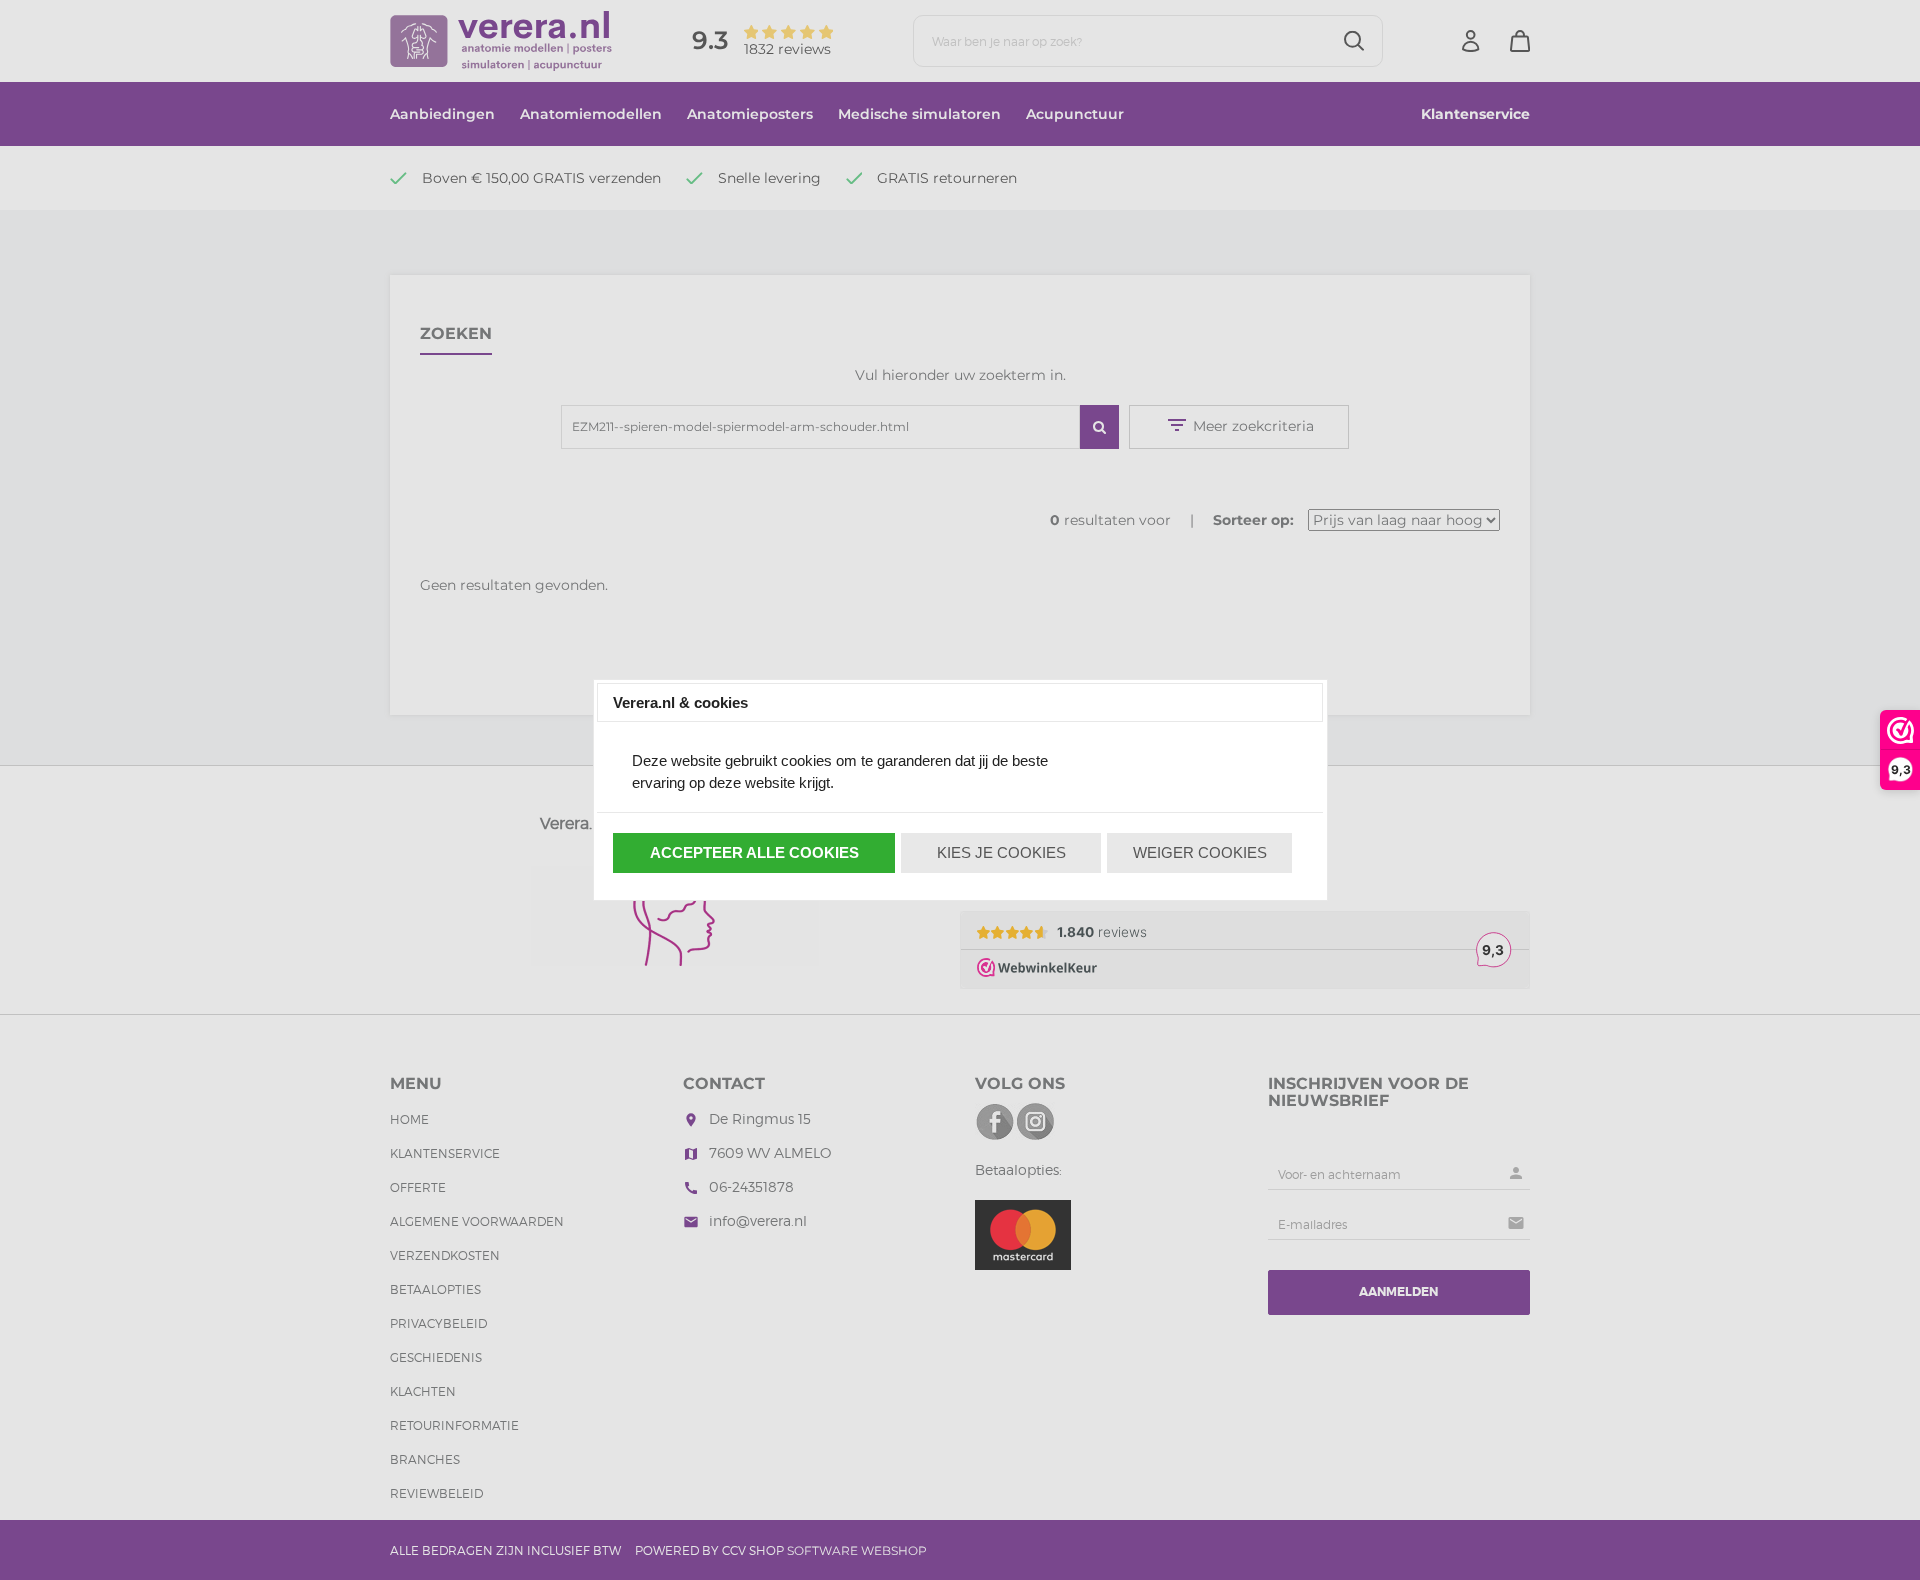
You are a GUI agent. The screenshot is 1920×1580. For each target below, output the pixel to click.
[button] (754, 853)
